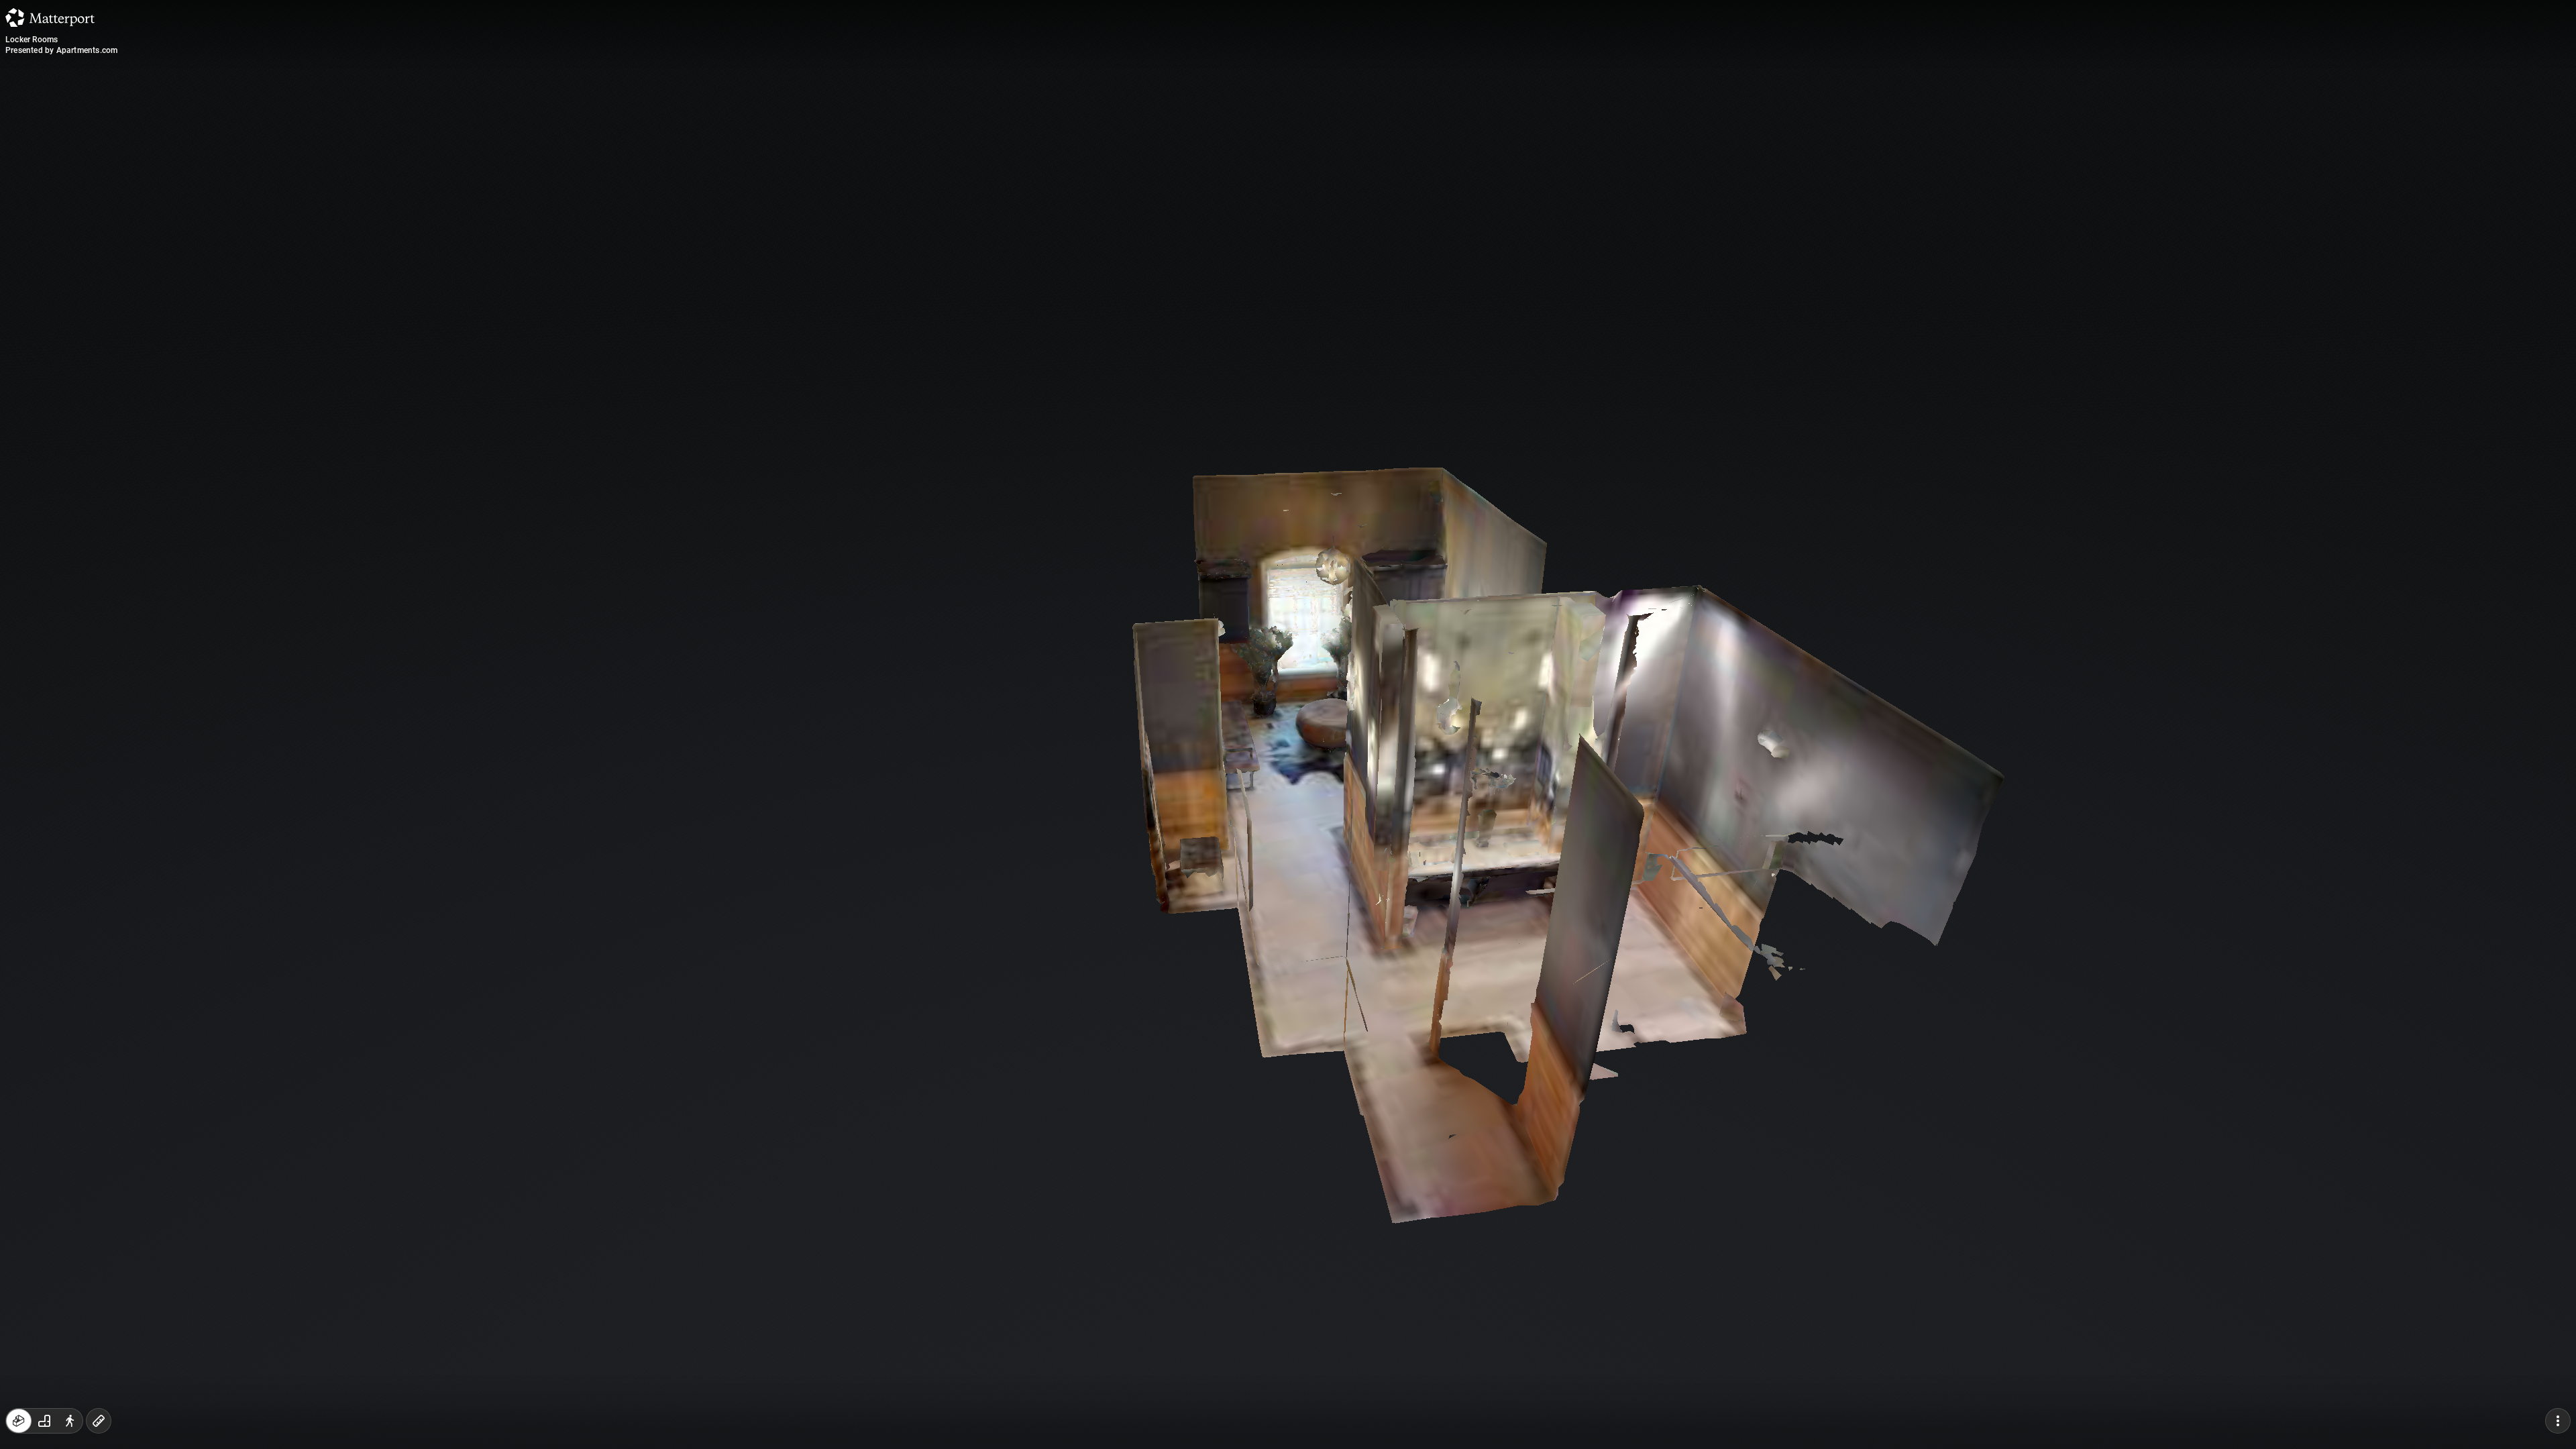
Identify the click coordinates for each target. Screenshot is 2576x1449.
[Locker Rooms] (1288, 724)
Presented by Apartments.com (61, 50)
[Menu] (2558, 1421)
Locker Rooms (32, 40)
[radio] (19, 1421)
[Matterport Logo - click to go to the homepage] (50, 17)
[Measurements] (99, 1421)
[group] (44, 1421)
